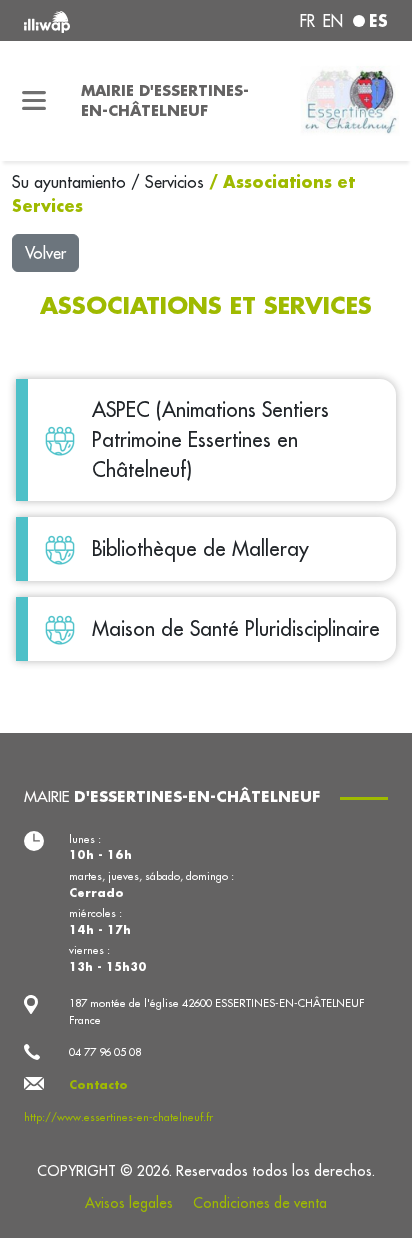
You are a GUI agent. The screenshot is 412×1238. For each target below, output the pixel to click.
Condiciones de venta (260, 1203)
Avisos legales (129, 1203)
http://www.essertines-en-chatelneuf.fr (118, 1117)
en (333, 21)
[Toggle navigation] (34, 101)
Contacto (98, 1085)
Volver (45, 253)
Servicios (177, 182)
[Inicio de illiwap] (93, 20)
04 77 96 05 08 (105, 1052)
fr (307, 21)
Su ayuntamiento (71, 182)
